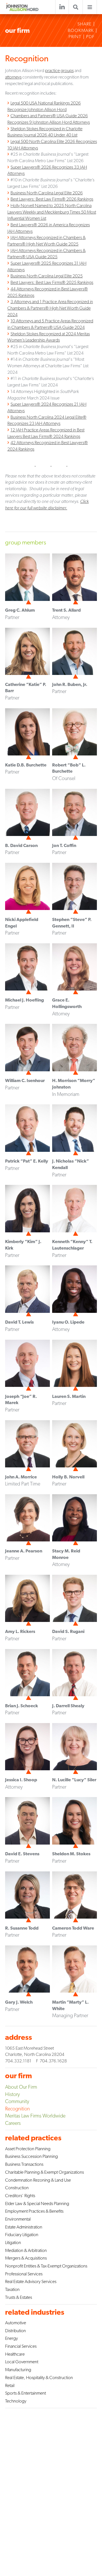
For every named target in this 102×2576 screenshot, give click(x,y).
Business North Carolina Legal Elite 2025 (47, 276)
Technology (16, 2401)
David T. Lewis (19, 1322)
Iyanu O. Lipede (68, 1322)
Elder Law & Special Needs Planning (37, 2203)
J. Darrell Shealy (68, 1706)
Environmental (18, 2219)
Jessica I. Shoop (21, 1780)
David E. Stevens (22, 1854)
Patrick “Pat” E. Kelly (27, 1161)
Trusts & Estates (19, 2297)
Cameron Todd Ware (73, 1928)
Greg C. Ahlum (20, 610)
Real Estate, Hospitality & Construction (39, 2378)
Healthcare (15, 2354)
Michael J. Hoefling (25, 1000)
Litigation (13, 2242)
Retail (10, 2385)
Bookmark (81, 31)
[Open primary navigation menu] (90, 7)
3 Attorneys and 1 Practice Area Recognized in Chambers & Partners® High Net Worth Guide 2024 (50, 308)
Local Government (22, 2362)
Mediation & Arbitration (26, 2250)
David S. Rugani (68, 1631)
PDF (90, 37)
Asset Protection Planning (28, 2149)
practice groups (59, 70)
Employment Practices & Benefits (34, 2211)
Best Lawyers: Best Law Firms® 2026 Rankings (52, 199)
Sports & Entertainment (25, 2393)
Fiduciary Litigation (22, 2235)
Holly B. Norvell (68, 1477)
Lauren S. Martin (69, 1396)
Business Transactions (24, 2164)
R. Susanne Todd (22, 1928)
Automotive (16, 2323)
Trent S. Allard (66, 610)
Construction (17, 2188)
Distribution (15, 2331)
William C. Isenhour (25, 1080)
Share (84, 24)
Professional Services (24, 2274)
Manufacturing (18, 2370)
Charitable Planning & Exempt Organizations (44, 2172)
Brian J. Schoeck (22, 1706)
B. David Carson (21, 845)
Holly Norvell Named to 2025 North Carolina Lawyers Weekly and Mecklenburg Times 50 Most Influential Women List (52, 212)
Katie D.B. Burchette (26, 765)
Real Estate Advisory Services (31, 2281)
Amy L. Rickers (20, 1631)
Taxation (12, 2289)
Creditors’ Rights (20, 2196)
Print (75, 37)
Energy (11, 2338)
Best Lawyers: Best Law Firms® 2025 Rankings (52, 282)
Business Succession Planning (31, 2156)
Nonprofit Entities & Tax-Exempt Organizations (46, 2266)
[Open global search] (76, 7)
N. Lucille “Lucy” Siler (74, 1780)
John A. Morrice (21, 1477)
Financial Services (21, 2346)
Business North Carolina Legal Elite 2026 (47, 193)
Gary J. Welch (19, 2002)
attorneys (13, 77)
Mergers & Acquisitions (26, 2258)
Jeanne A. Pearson (24, 1551)
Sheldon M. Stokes (71, 1854)
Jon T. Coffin (64, 845)
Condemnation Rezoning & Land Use (38, 2180)
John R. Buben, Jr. (70, 684)
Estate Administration (24, 2227)
